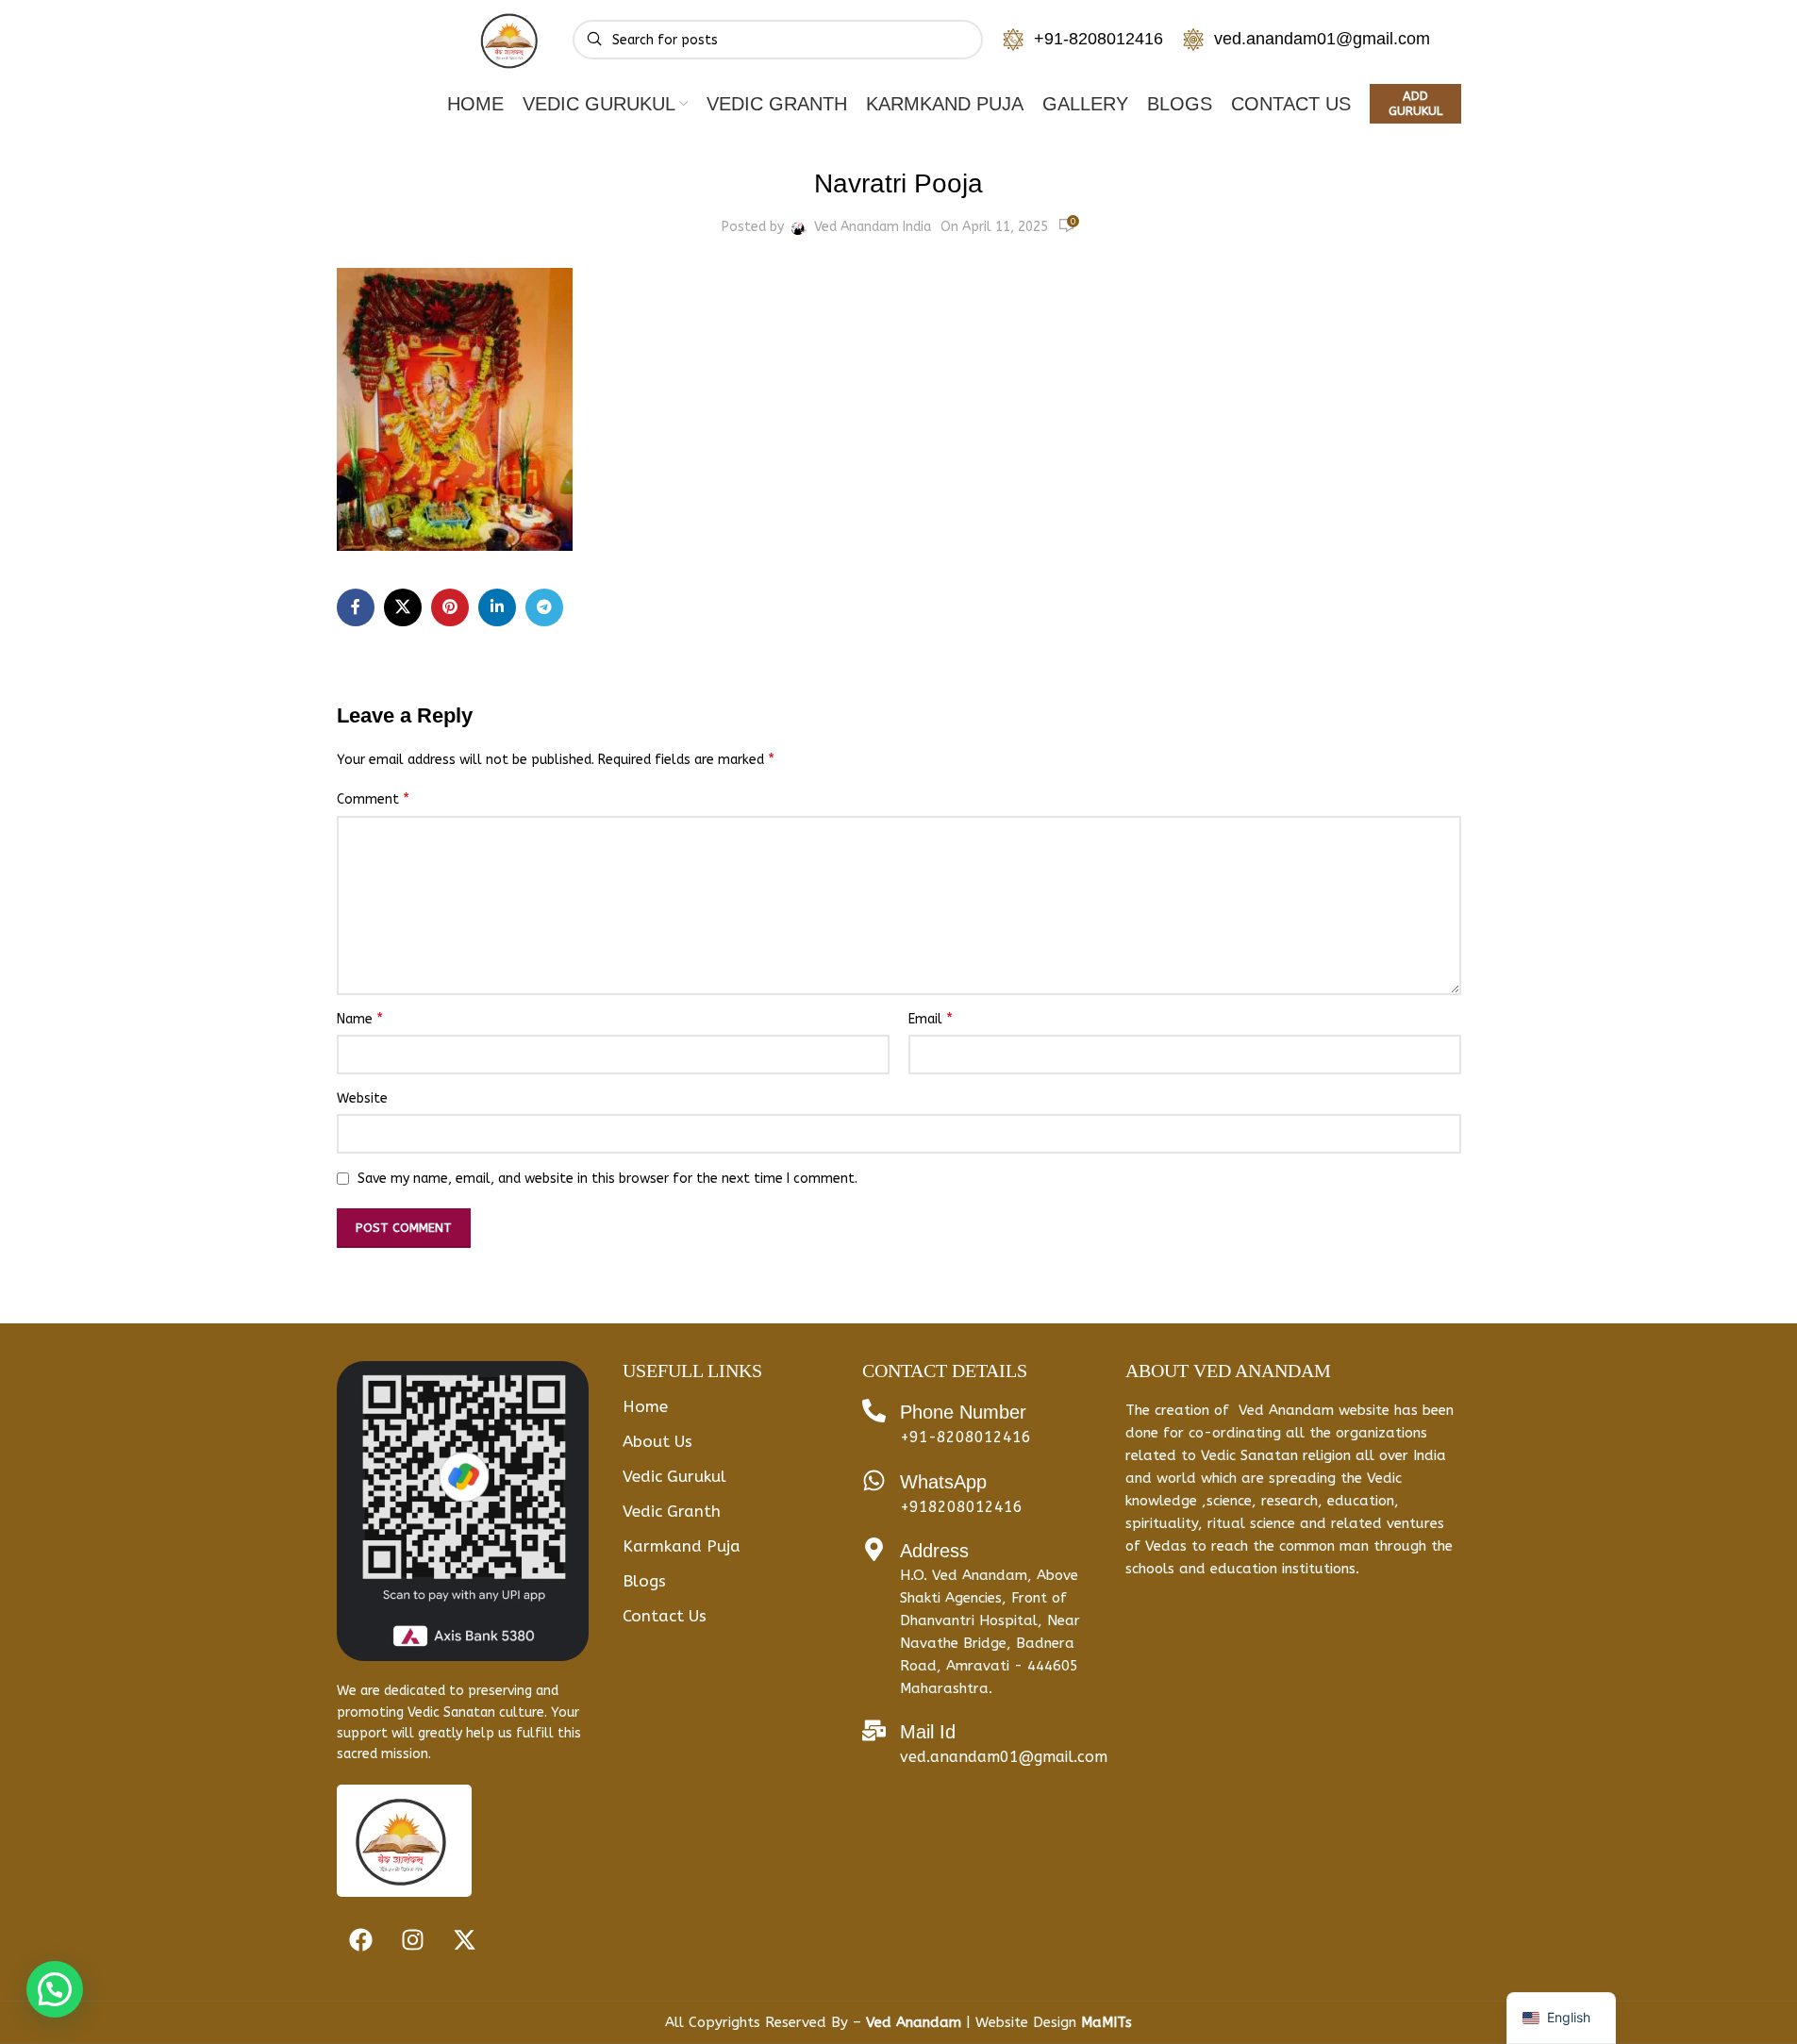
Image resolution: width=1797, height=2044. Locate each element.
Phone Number (963, 1412)
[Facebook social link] (356, 607)
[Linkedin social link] (497, 607)
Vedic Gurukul (674, 1476)
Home (645, 1406)
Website (362, 1098)
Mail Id (928, 1732)
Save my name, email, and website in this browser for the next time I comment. (607, 1179)
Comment (373, 798)
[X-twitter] (464, 1939)
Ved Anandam (916, 2022)
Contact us (665, 1616)
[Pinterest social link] (450, 607)
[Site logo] (511, 39)
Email (931, 1018)
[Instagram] (412, 1939)
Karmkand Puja (682, 1546)
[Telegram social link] (544, 607)
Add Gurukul (1415, 103)
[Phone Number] (874, 1411)
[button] (55, 1989)
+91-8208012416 (1098, 39)
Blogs (644, 1581)
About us (657, 1441)
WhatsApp (943, 1482)
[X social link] (403, 607)
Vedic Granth (672, 1511)
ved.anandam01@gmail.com (1322, 39)
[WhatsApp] (874, 1480)
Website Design (1054, 2022)
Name (360, 1018)
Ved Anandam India (873, 227)
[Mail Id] (874, 1730)
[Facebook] (360, 1939)
